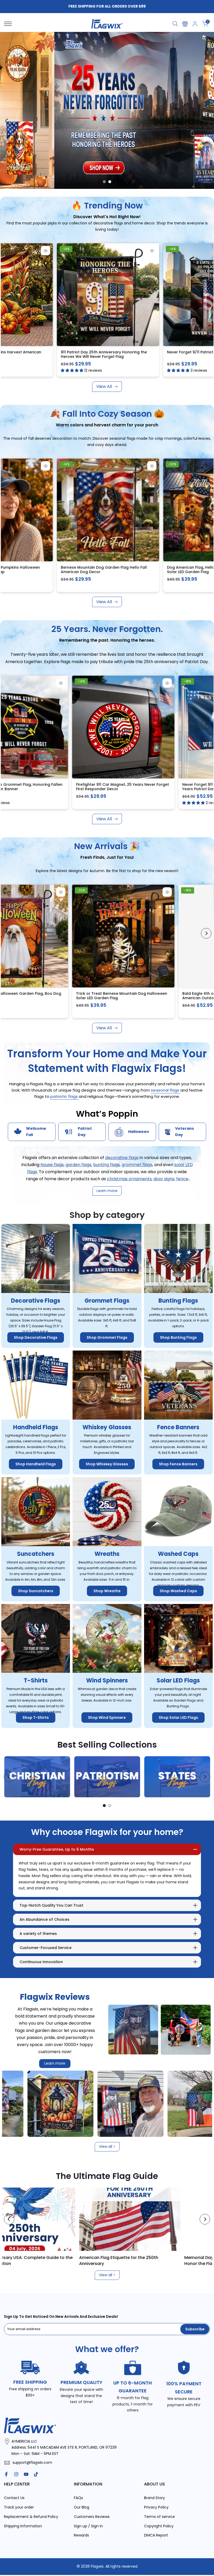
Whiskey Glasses (107, 1427)
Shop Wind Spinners (107, 1718)
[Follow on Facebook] (6, 2475)
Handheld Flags (36, 1427)
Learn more (55, 2064)
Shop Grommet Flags (107, 1338)
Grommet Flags (107, 1301)
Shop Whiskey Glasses (107, 1464)
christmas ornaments (129, 1179)
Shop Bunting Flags (178, 1338)
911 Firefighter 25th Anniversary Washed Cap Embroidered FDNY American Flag (132, 787)
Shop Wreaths (107, 1591)
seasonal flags (166, 1090)
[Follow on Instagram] (16, 2475)
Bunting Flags (178, 1301)
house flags (52, 1165)
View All (104, 386)
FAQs (78, 2498)
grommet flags (137, 1165)
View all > (107, 2147)
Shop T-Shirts (36, 1718)
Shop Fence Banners (178, 1464)
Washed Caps (178, 1554)
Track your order (19, 2507)
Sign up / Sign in (88, 2526)
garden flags (78, 1165)
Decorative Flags (36, 1301)
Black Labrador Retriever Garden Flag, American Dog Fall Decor (131, 570)
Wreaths (107, 1554)
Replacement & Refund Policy (31, 2517)
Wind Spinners (107, 1680)
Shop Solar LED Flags (178, 1718)
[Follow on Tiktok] (36, 2475)
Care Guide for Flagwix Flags (125, 2258)
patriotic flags (65, 1097)
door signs (164, 1179)
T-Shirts (36, 1680)
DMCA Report (156, 2535)
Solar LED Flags (178, 1680)
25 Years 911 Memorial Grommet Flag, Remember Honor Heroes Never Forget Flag (131, 354)
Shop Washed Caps (178, 1591)
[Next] (206, 292)
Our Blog (82, 2507)
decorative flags (122, 1158)
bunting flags (106, 1165)
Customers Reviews (92, 2517)
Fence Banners (178, 1427)
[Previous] (8, 292)
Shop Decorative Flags (36, 1338)
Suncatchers (36, 1554)
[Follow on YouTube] (26, 2475)
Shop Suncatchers (36, 1591)
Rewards (81, 2535)
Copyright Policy (159, 2526)
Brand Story (154, 2498)
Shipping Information (23, 2526)
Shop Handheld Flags (36, 1464)
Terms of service (159, 2517)
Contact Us (14, 2498)
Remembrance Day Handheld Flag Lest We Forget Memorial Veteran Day (138, 996)
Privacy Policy (156, 2507)
